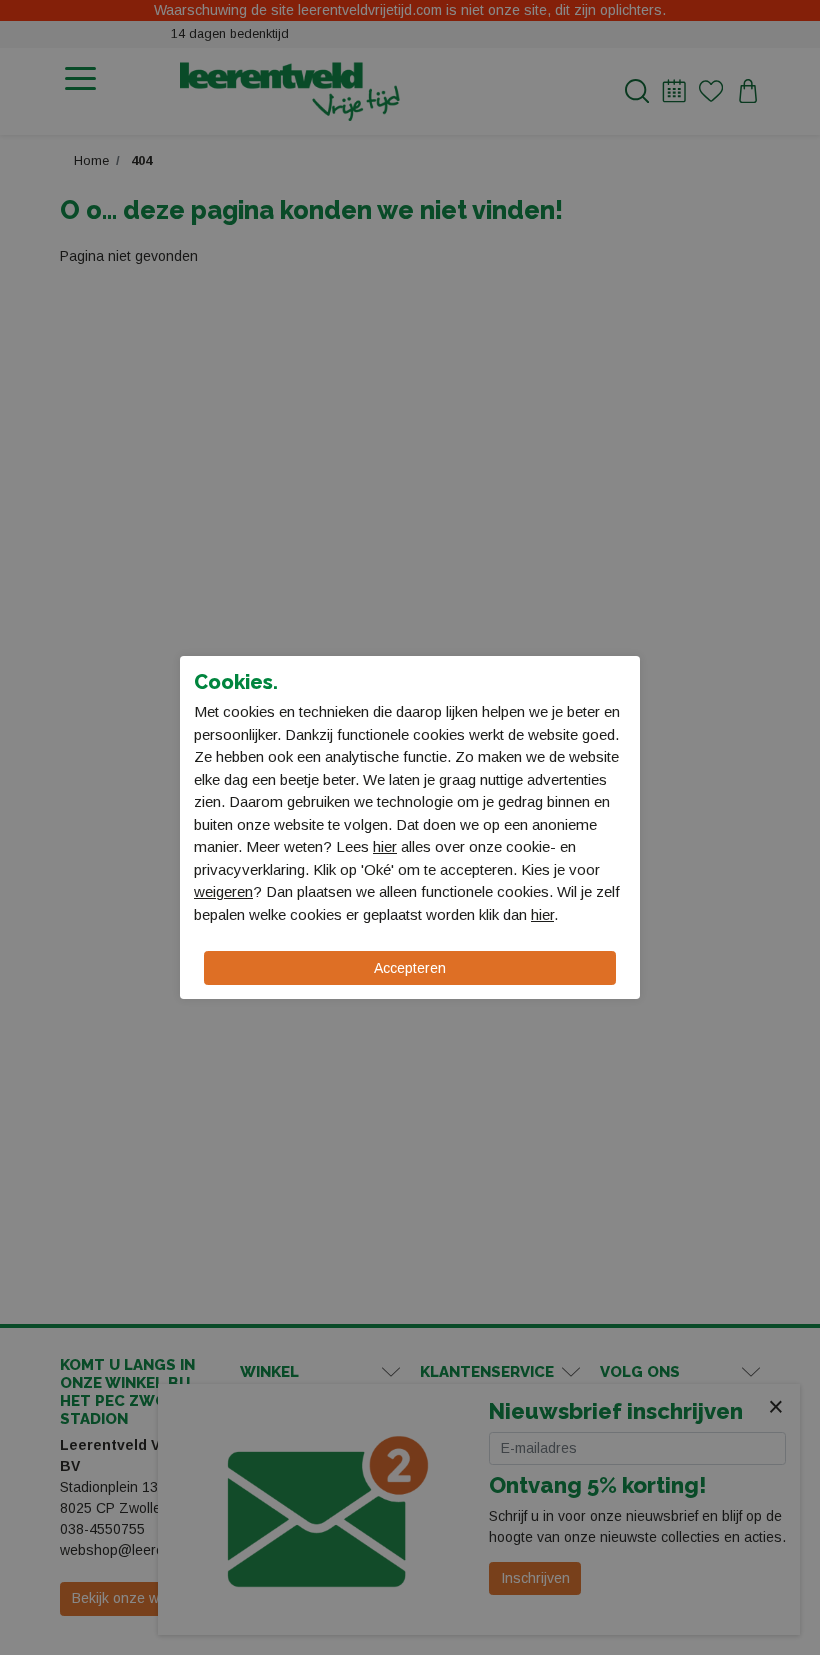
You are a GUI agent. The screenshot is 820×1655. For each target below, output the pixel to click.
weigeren (223, 891)
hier (385, 846)
